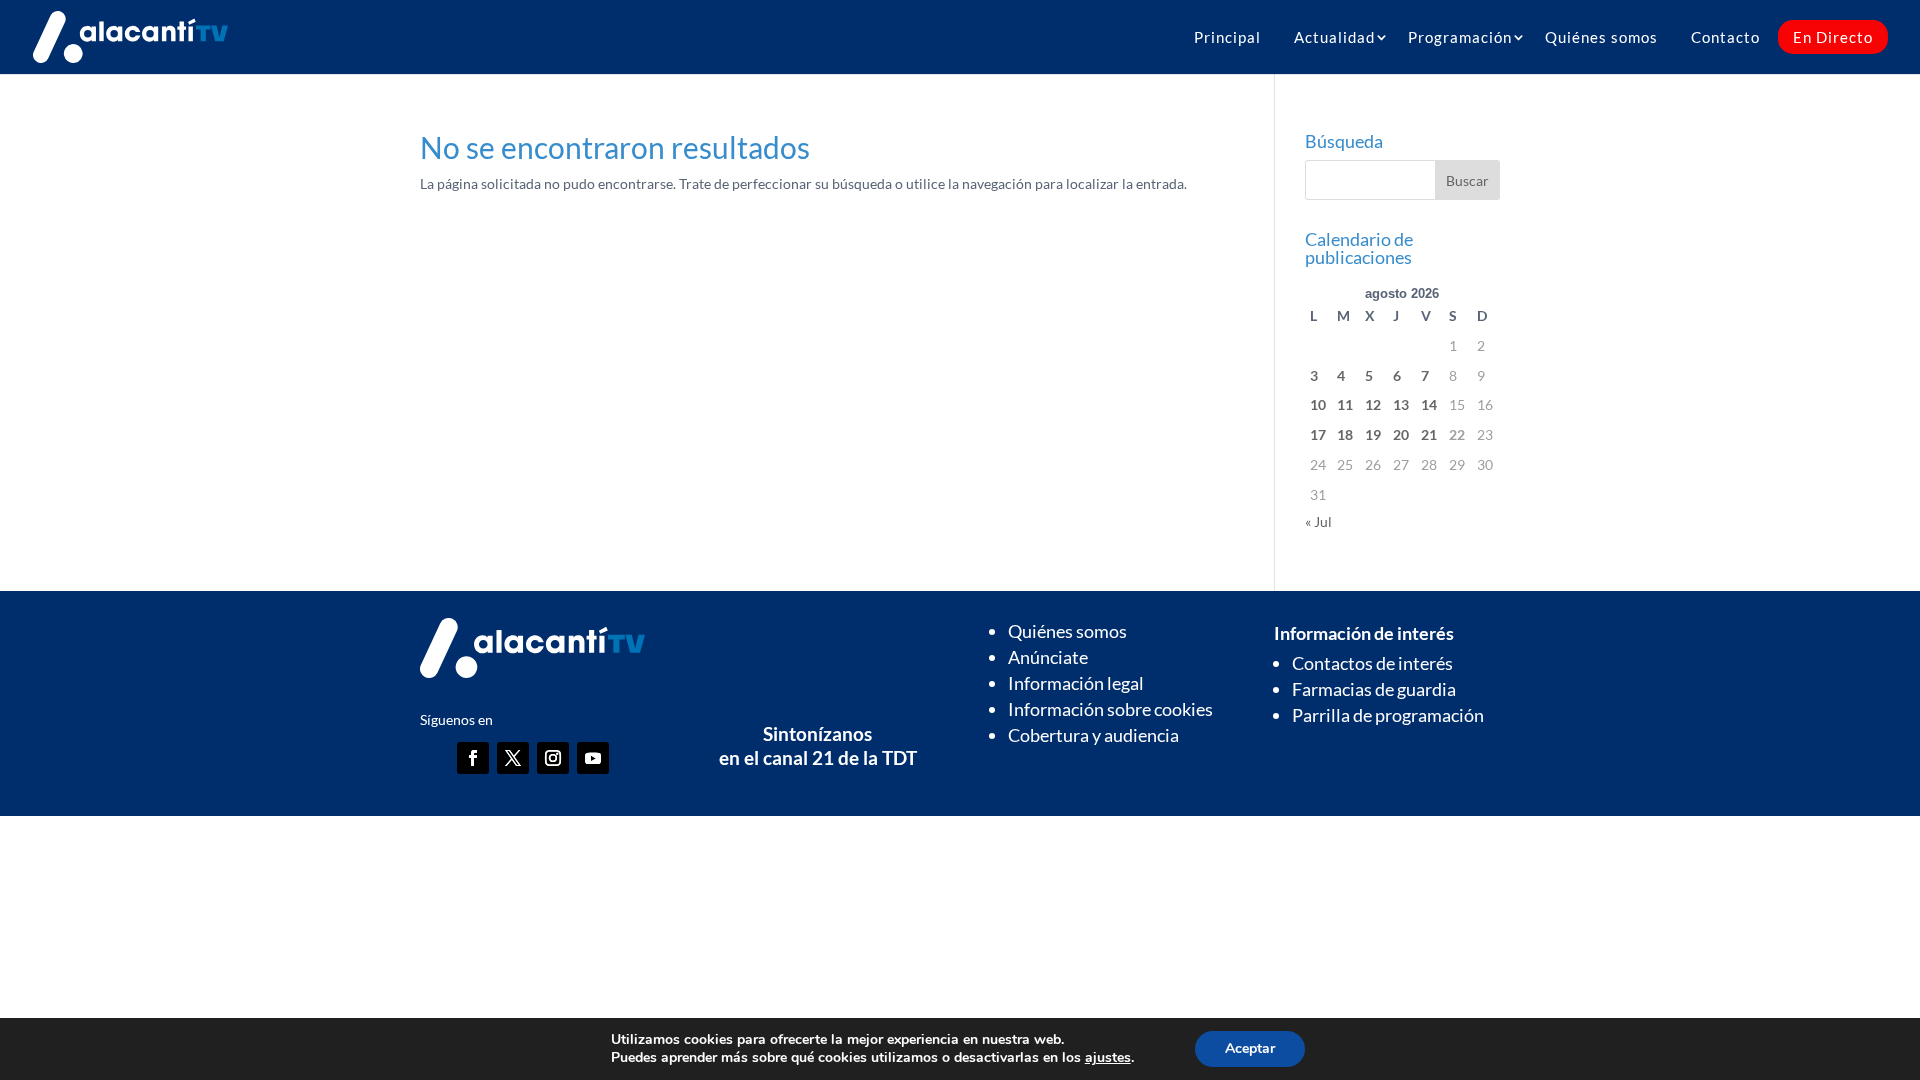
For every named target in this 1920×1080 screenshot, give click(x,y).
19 (1373, 434)
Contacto (1725, 37)
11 (1345, 404)
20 (1401, 434)
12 (1373, 404)
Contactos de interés (1372, 663)
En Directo (1833, 37)
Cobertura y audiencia (1093, 735)
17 (1318, 434)
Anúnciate (1048, 657)
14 (1429, 404)
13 (1401, 404)
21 (1429, 434)
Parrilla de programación (1388, 715)
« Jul (1318, 521)
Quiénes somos (1601, 37)
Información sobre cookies (1110, 709)
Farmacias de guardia (1374, 689)
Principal (1227, 37)
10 (1318, 404)
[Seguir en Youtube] (593, 758)
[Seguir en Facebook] (473, 758)
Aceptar (1250, 1048)
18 (1345, 434)
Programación (1460, 37)
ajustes (1108, 1058)
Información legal (1076, 683)
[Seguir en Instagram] (553, 758)
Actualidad (1334, 37)
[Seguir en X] (513, 758)
